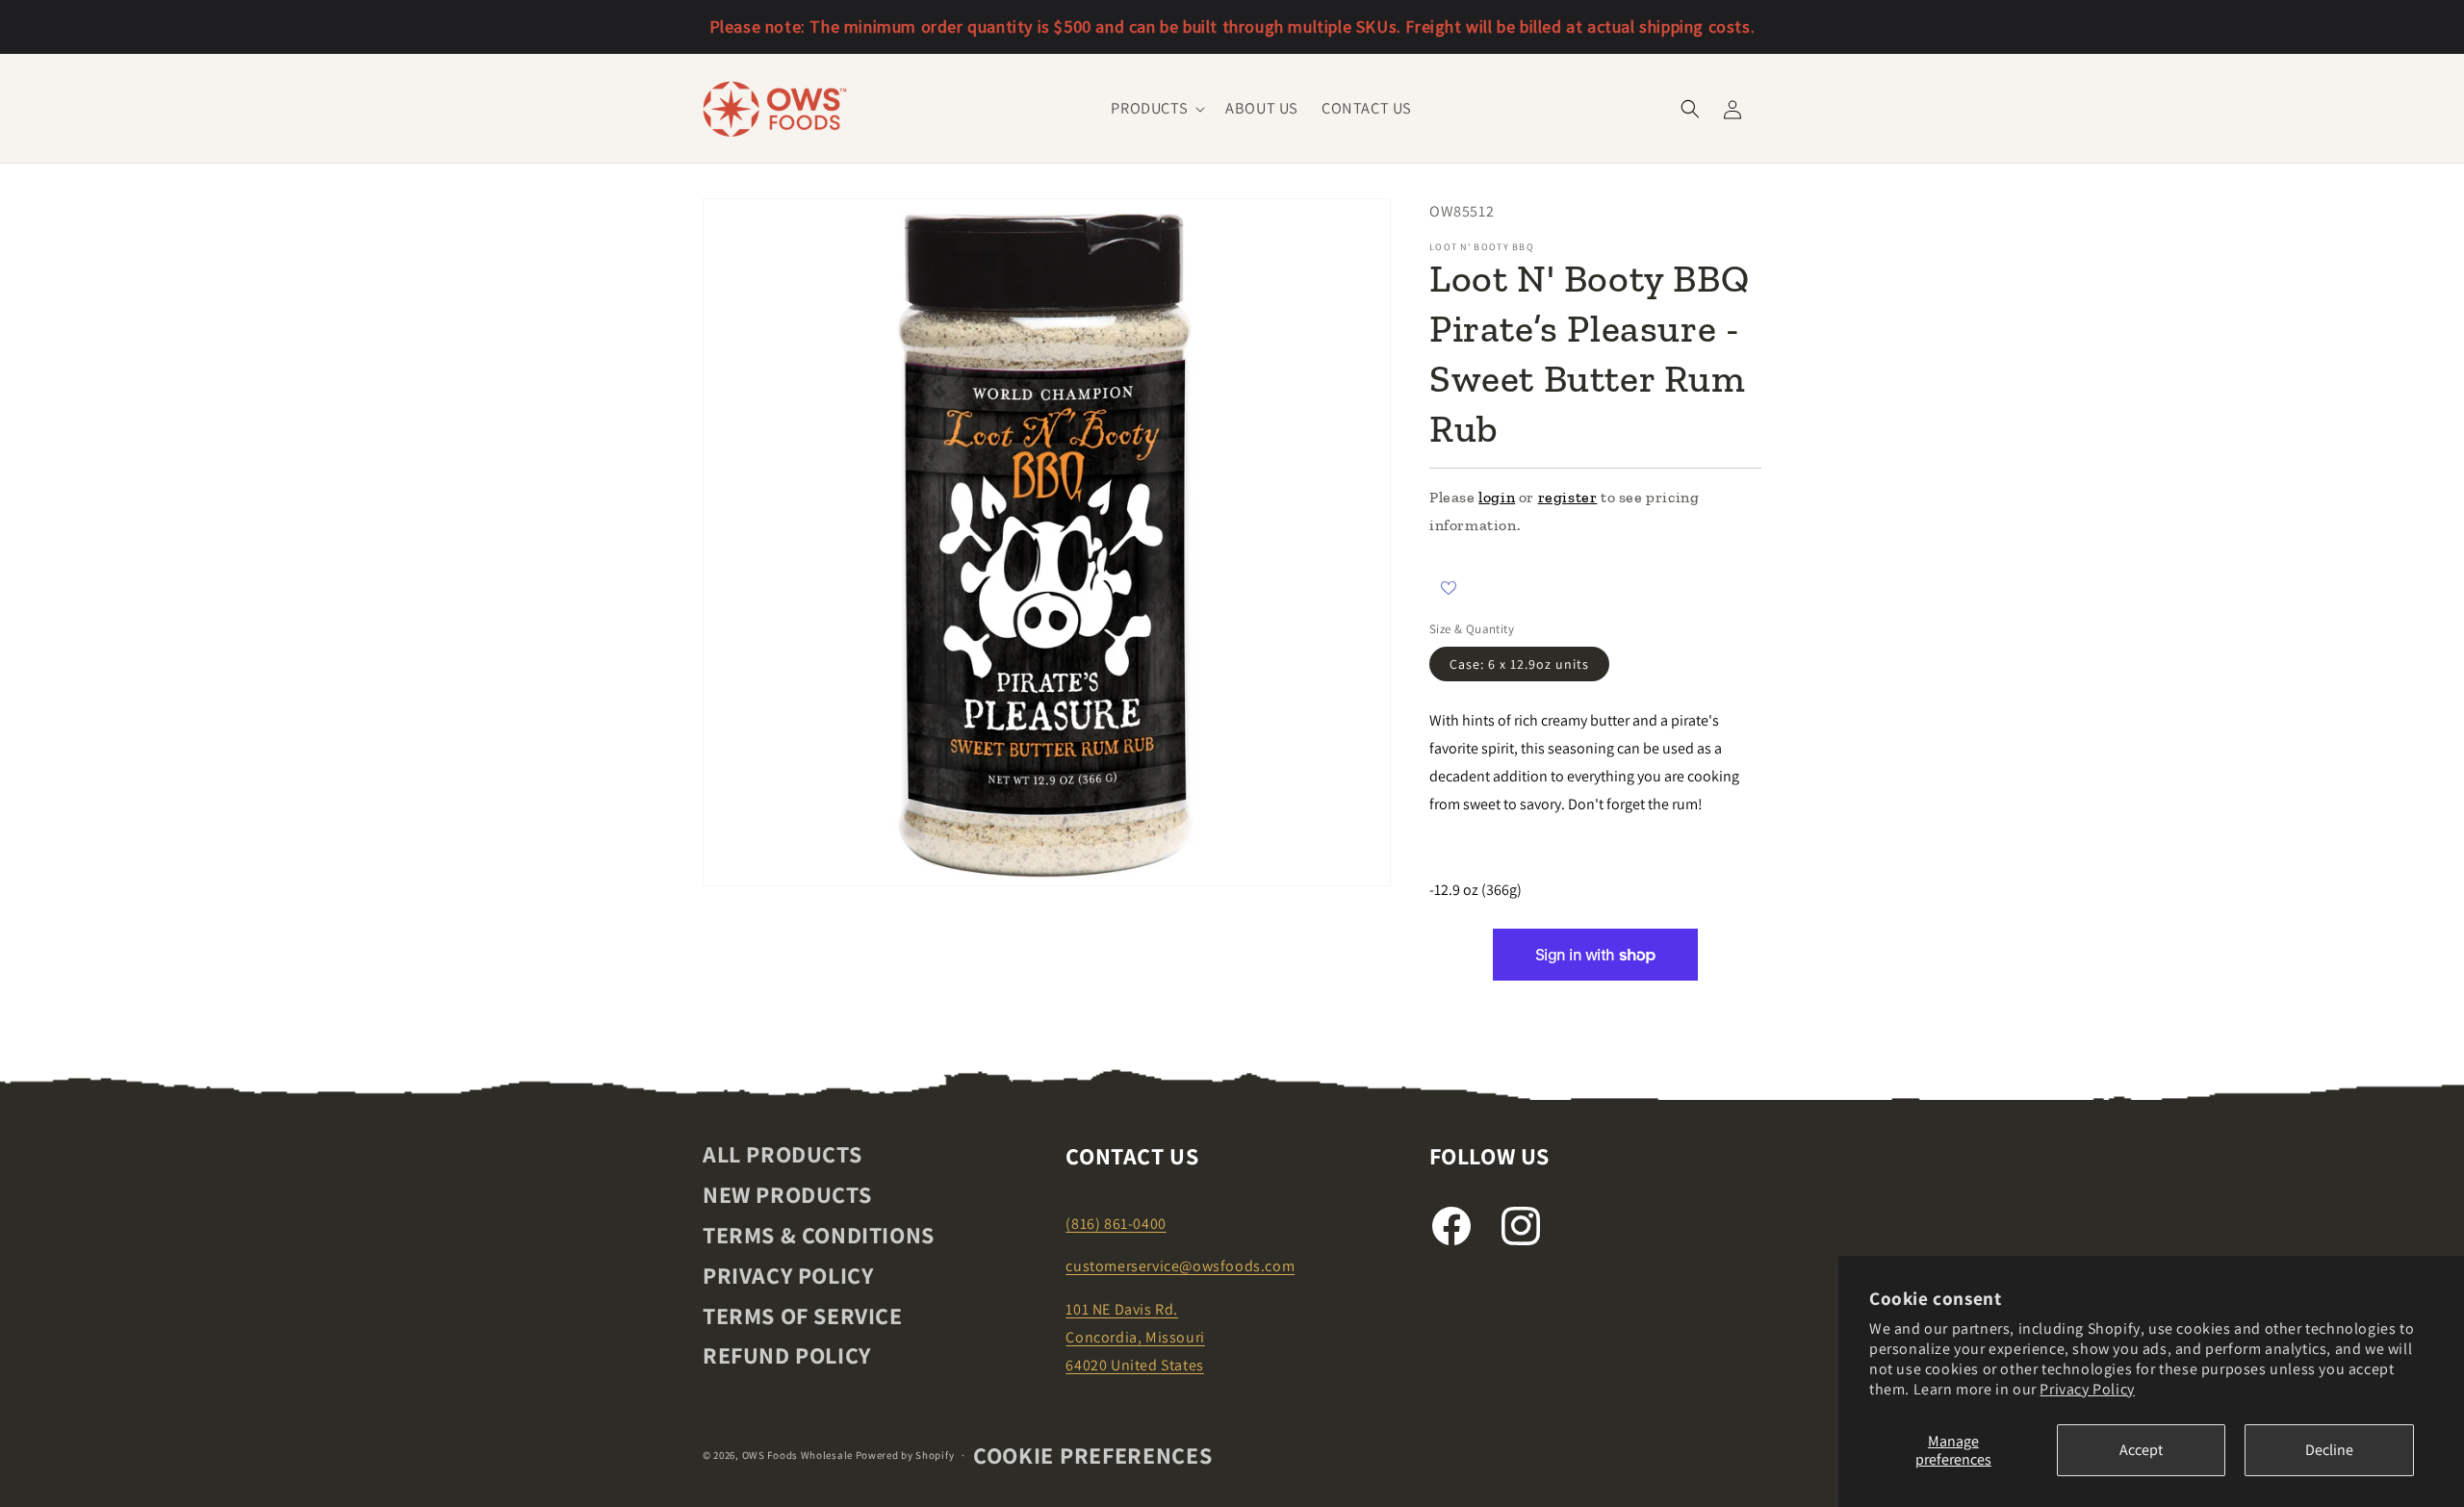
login (1497, 497)
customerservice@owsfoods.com (1180, 1266)
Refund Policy (787, 1355)
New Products (787, 1194)
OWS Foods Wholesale (797, 1455)
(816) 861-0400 (1116, 1224)
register (1568, 497)
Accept (2141, 1450)
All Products (782, 1155)
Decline (2329, 1450)
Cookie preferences (1093, 1455)
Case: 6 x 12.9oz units (1519, 664)
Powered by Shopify (905, 1455)
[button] (1156, 108)
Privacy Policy (2087, 1389)
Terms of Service (803, 1315)
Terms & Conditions (819, 1235)
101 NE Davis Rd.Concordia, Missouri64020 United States (1135, 1337)
